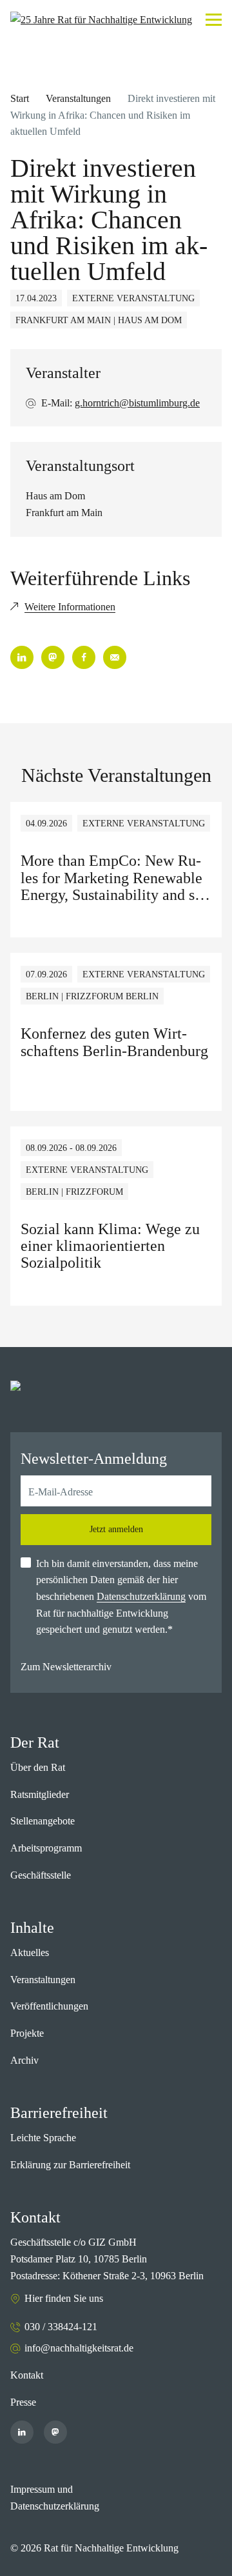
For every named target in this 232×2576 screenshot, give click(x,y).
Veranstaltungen (78, 98)
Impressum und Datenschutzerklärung (55, 2498)
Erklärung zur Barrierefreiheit (70, 2165)
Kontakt (27, 2375)
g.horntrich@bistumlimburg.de (137, 403)
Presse (23, 2402)
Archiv (24, 2060)
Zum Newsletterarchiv (66, 1667)
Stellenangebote (43, 1821)
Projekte (27, 2033)
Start (20, 98)
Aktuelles (30, 1952)
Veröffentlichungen (49, 2006)
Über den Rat (38, 1767)
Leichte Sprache (43, 2138)
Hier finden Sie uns (64, 2298)
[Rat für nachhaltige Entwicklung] (101, 20)
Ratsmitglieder (40, 1794)
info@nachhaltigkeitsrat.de (79, 2348)
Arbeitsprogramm (46, 1848)
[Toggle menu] (214, 20)
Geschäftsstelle (41, 1875)
